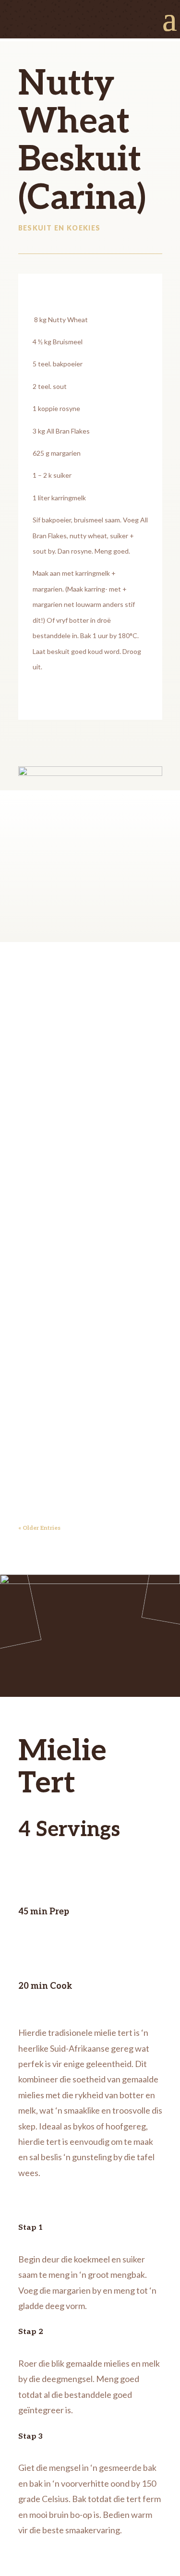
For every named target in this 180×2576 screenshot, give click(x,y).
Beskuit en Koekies (60, 228)
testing (61, 1273)
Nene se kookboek (75, 1012)
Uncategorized (51, 1037)
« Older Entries (39, 1528)
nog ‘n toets (84, 1189)
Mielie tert (79, 1374)
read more (44, 1131)
